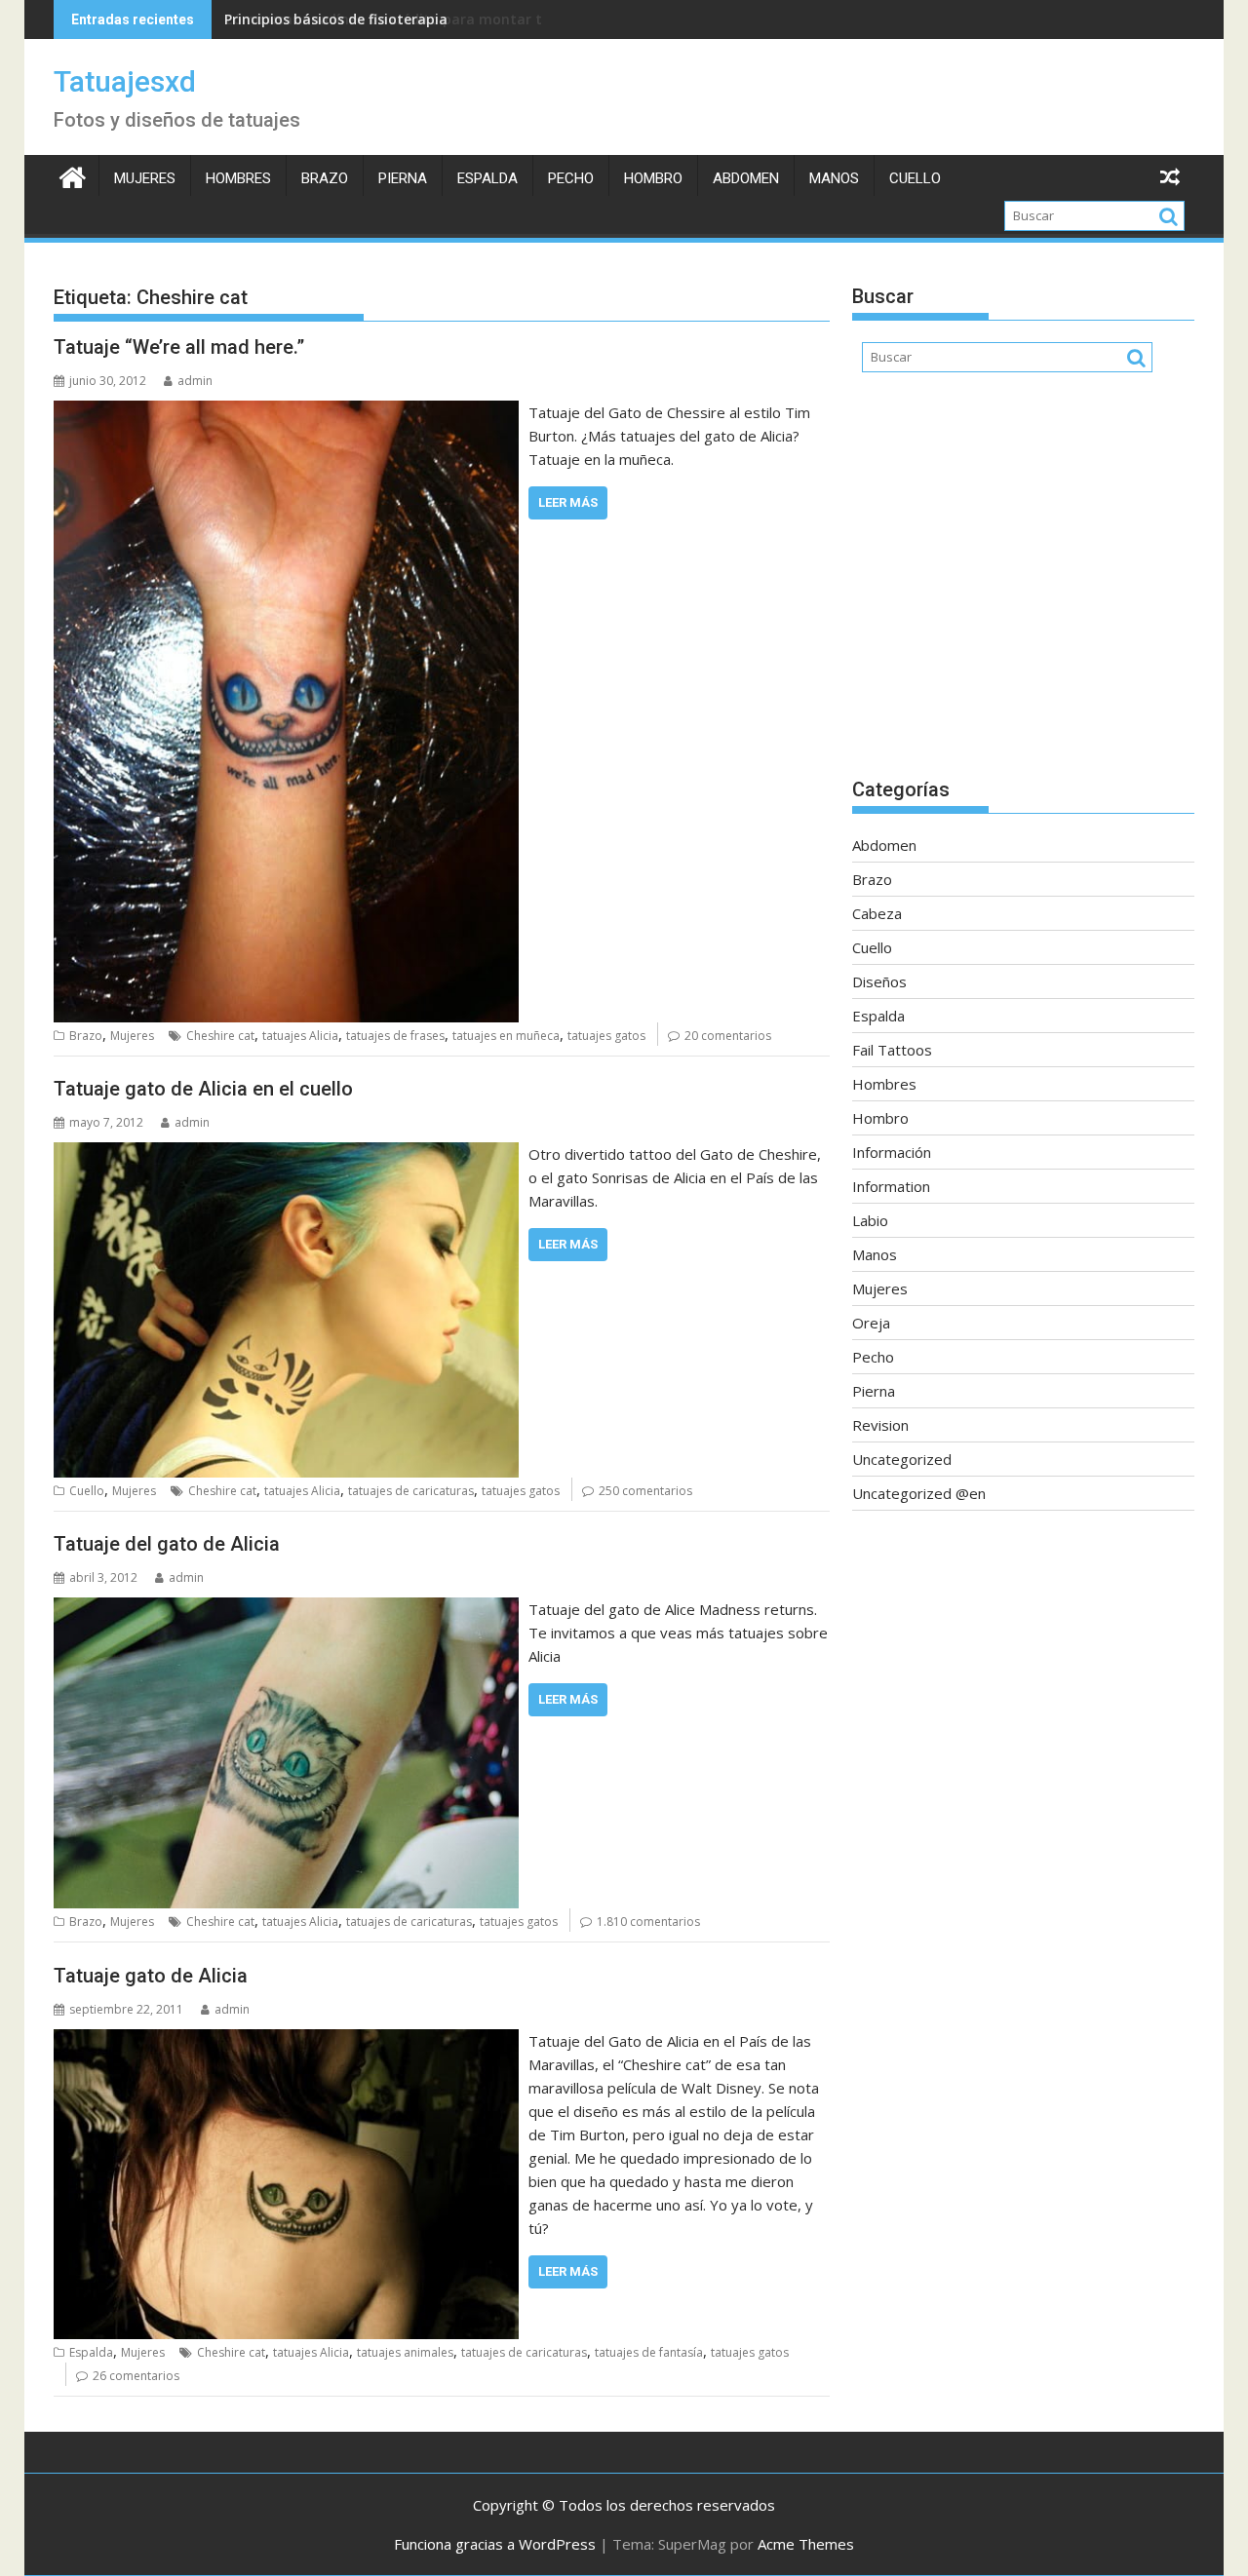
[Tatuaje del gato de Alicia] (286, 1609)
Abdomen (746, 178)
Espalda (487, 178)
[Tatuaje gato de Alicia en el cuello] (286, 1154)
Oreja (871, 1323)
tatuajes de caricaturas (411, 1491)
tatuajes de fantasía (649, 2352)
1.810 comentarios (648, 1922)
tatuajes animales (405, 2352)
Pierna (403, 178)
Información (892, 1152)
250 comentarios (645, 1491)
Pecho (571, 178)
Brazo (325, 178)
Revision (880, 1425)
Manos (834, 178)
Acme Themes (806, 2544)
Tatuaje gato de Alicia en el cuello (203, 1089)
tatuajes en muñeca (506, 1036)
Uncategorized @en (919, 1493)
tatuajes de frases (395, 1036)
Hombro (653, 178)
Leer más (568, 502)
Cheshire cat (220, 1036)
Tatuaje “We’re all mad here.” (179, 347)
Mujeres (145, 178)
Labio (870, 1220)
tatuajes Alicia (300, 1036)
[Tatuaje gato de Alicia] (286, 2041)
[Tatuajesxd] (73, 175)
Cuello (915, 178)
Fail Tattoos (892, 1050)
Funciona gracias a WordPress (495, 2544)
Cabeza (877, 913)
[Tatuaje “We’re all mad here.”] (286, 412)
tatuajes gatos (606, 1036)
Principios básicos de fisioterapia (336, 19)
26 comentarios (136, 2376)
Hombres (238, 178)
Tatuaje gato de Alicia (151, 1976)
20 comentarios (728, 1036)
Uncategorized (902, 1459)
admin (195, 381)
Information (891, 1186)
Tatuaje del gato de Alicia (167, 1544)
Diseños (879, 981)
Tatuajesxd (125, 81)
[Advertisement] (1023, 585)
